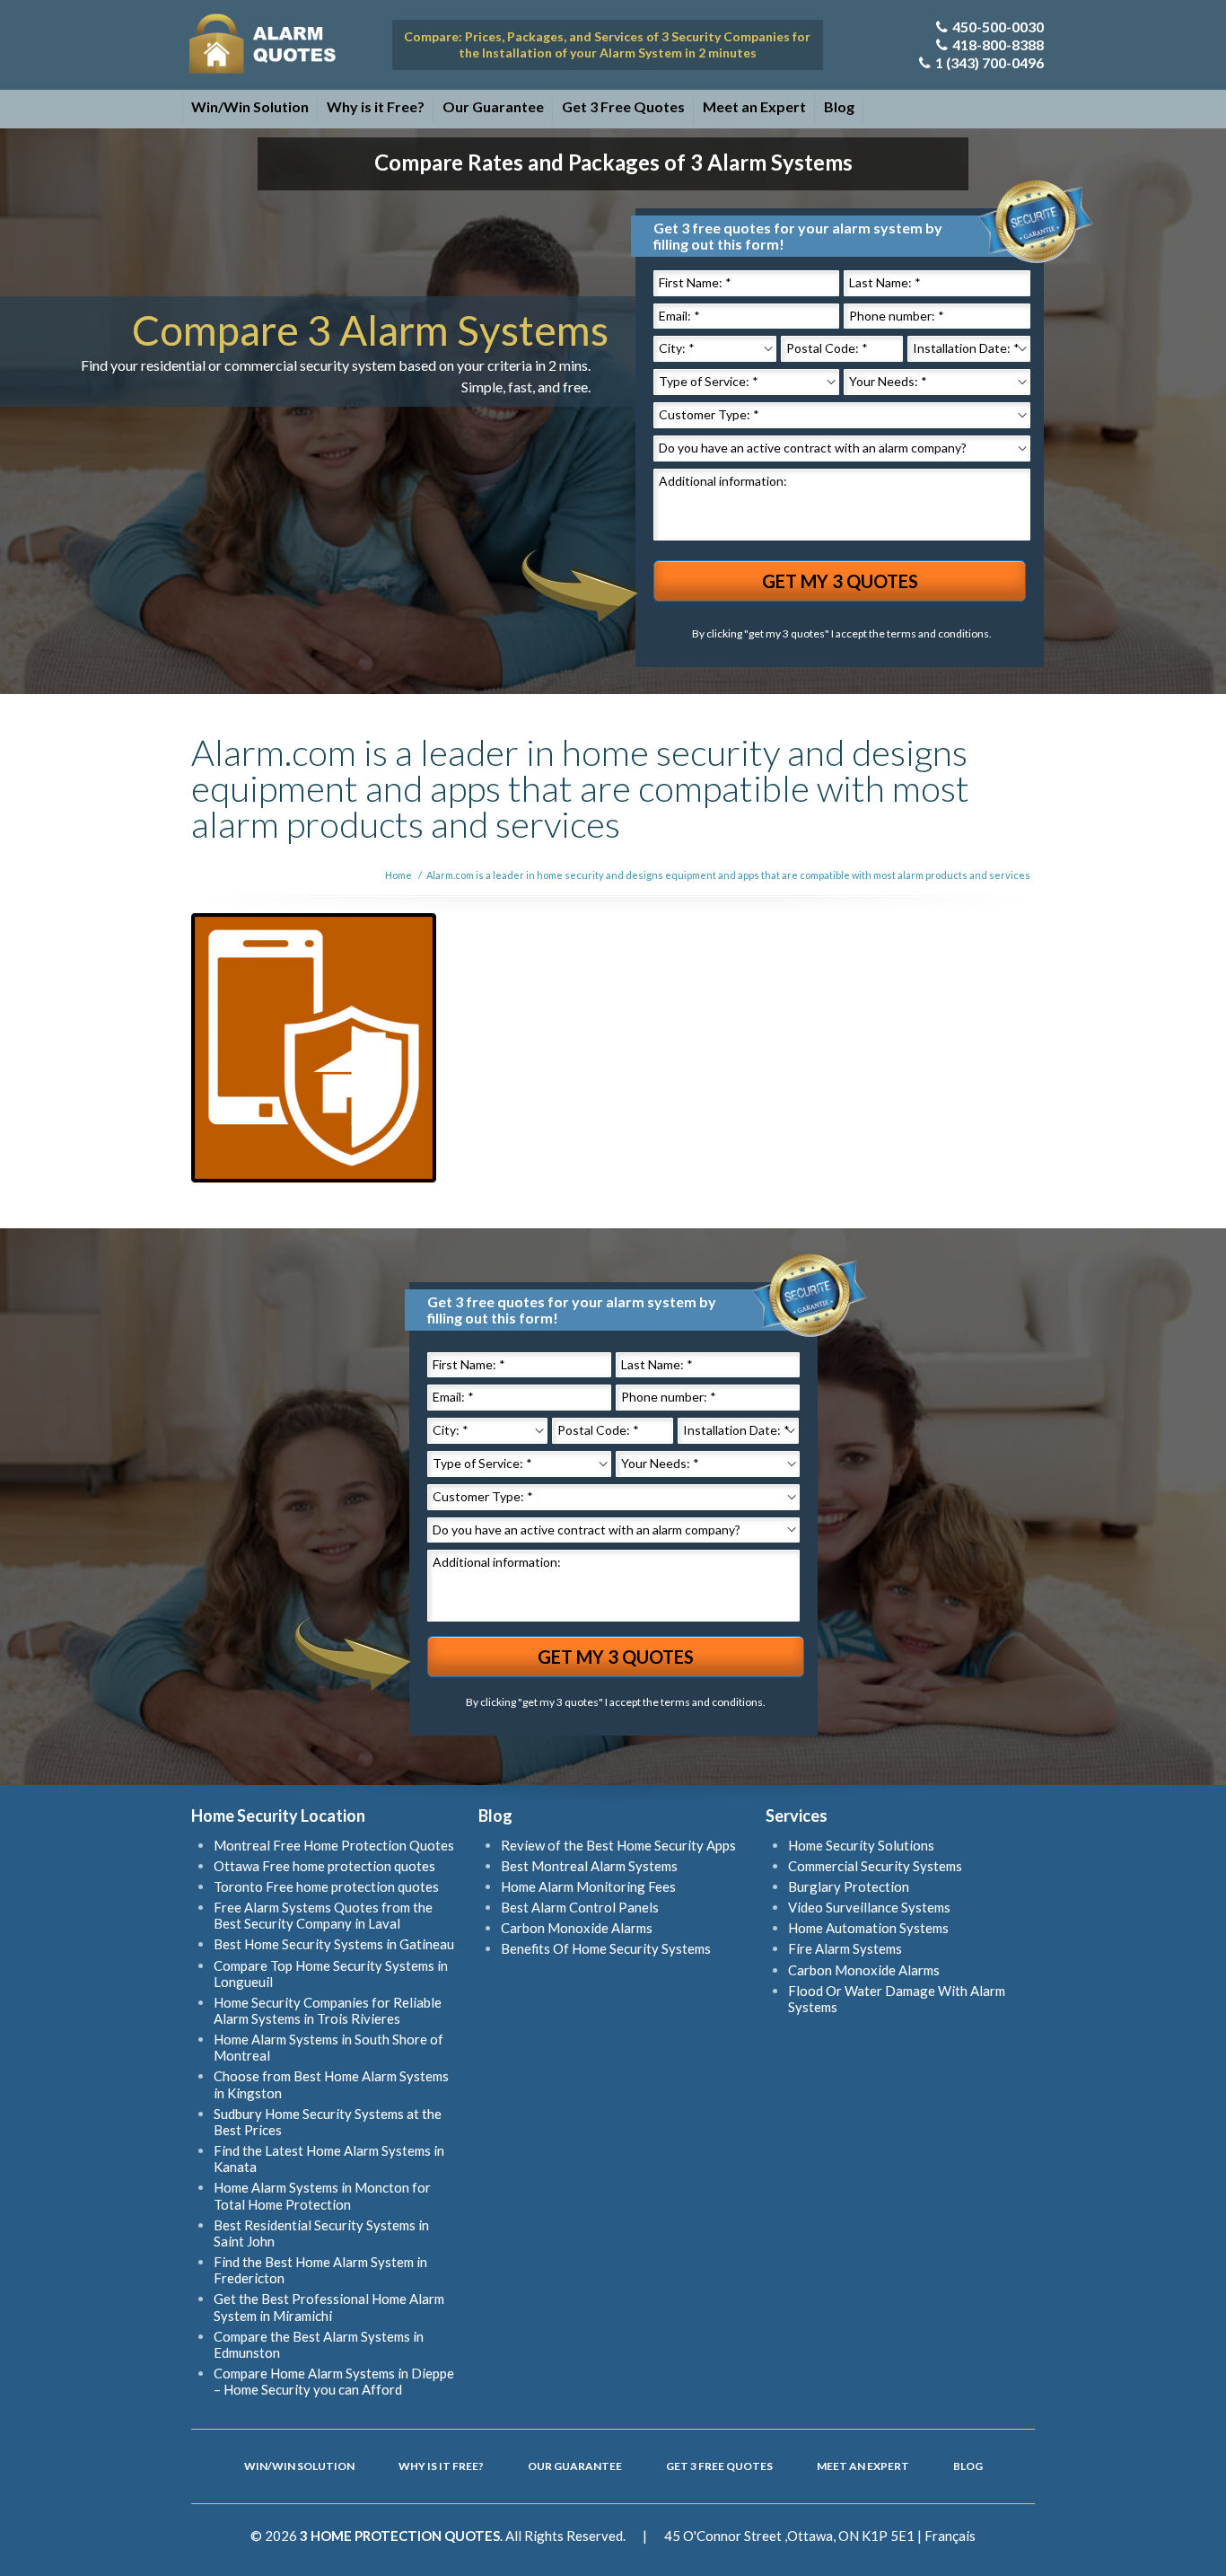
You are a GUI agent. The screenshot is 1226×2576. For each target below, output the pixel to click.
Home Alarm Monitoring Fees (588, 1886)
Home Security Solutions (861, 1845)
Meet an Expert (754, 106)
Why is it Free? (376, 106)
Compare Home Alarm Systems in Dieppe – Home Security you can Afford (334, 2381)
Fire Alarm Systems (845, 1948)
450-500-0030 (998, 26)
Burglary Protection (849, 1886)
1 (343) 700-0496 (990, 62)
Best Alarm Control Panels (580, 1907)
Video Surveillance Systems (869, 1907)
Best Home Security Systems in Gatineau (334, 1944)
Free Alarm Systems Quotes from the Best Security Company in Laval (323, 1915)
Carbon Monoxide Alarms (577, 1928)
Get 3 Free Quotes (623, 106)
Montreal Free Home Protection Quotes (334, 1845)
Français (950, 2536)
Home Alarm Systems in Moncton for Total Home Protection (322, 2195)
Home (398, 875)
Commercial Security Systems (875, 1866)
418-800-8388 (998, 44)
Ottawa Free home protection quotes (324, 1866)
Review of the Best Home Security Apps (618, 1845)
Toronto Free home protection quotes (326, 1886)
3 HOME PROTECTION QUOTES (400, 2536)
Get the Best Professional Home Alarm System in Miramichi (329, 2307)
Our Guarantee (493, 106)
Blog (839, 106)
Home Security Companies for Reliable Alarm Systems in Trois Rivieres (328, 2010)
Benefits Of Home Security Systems (606, 1948)
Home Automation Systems (868, 1928)
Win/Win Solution (250, 106)
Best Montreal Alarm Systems (589, 1866)
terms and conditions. (939, 633)
